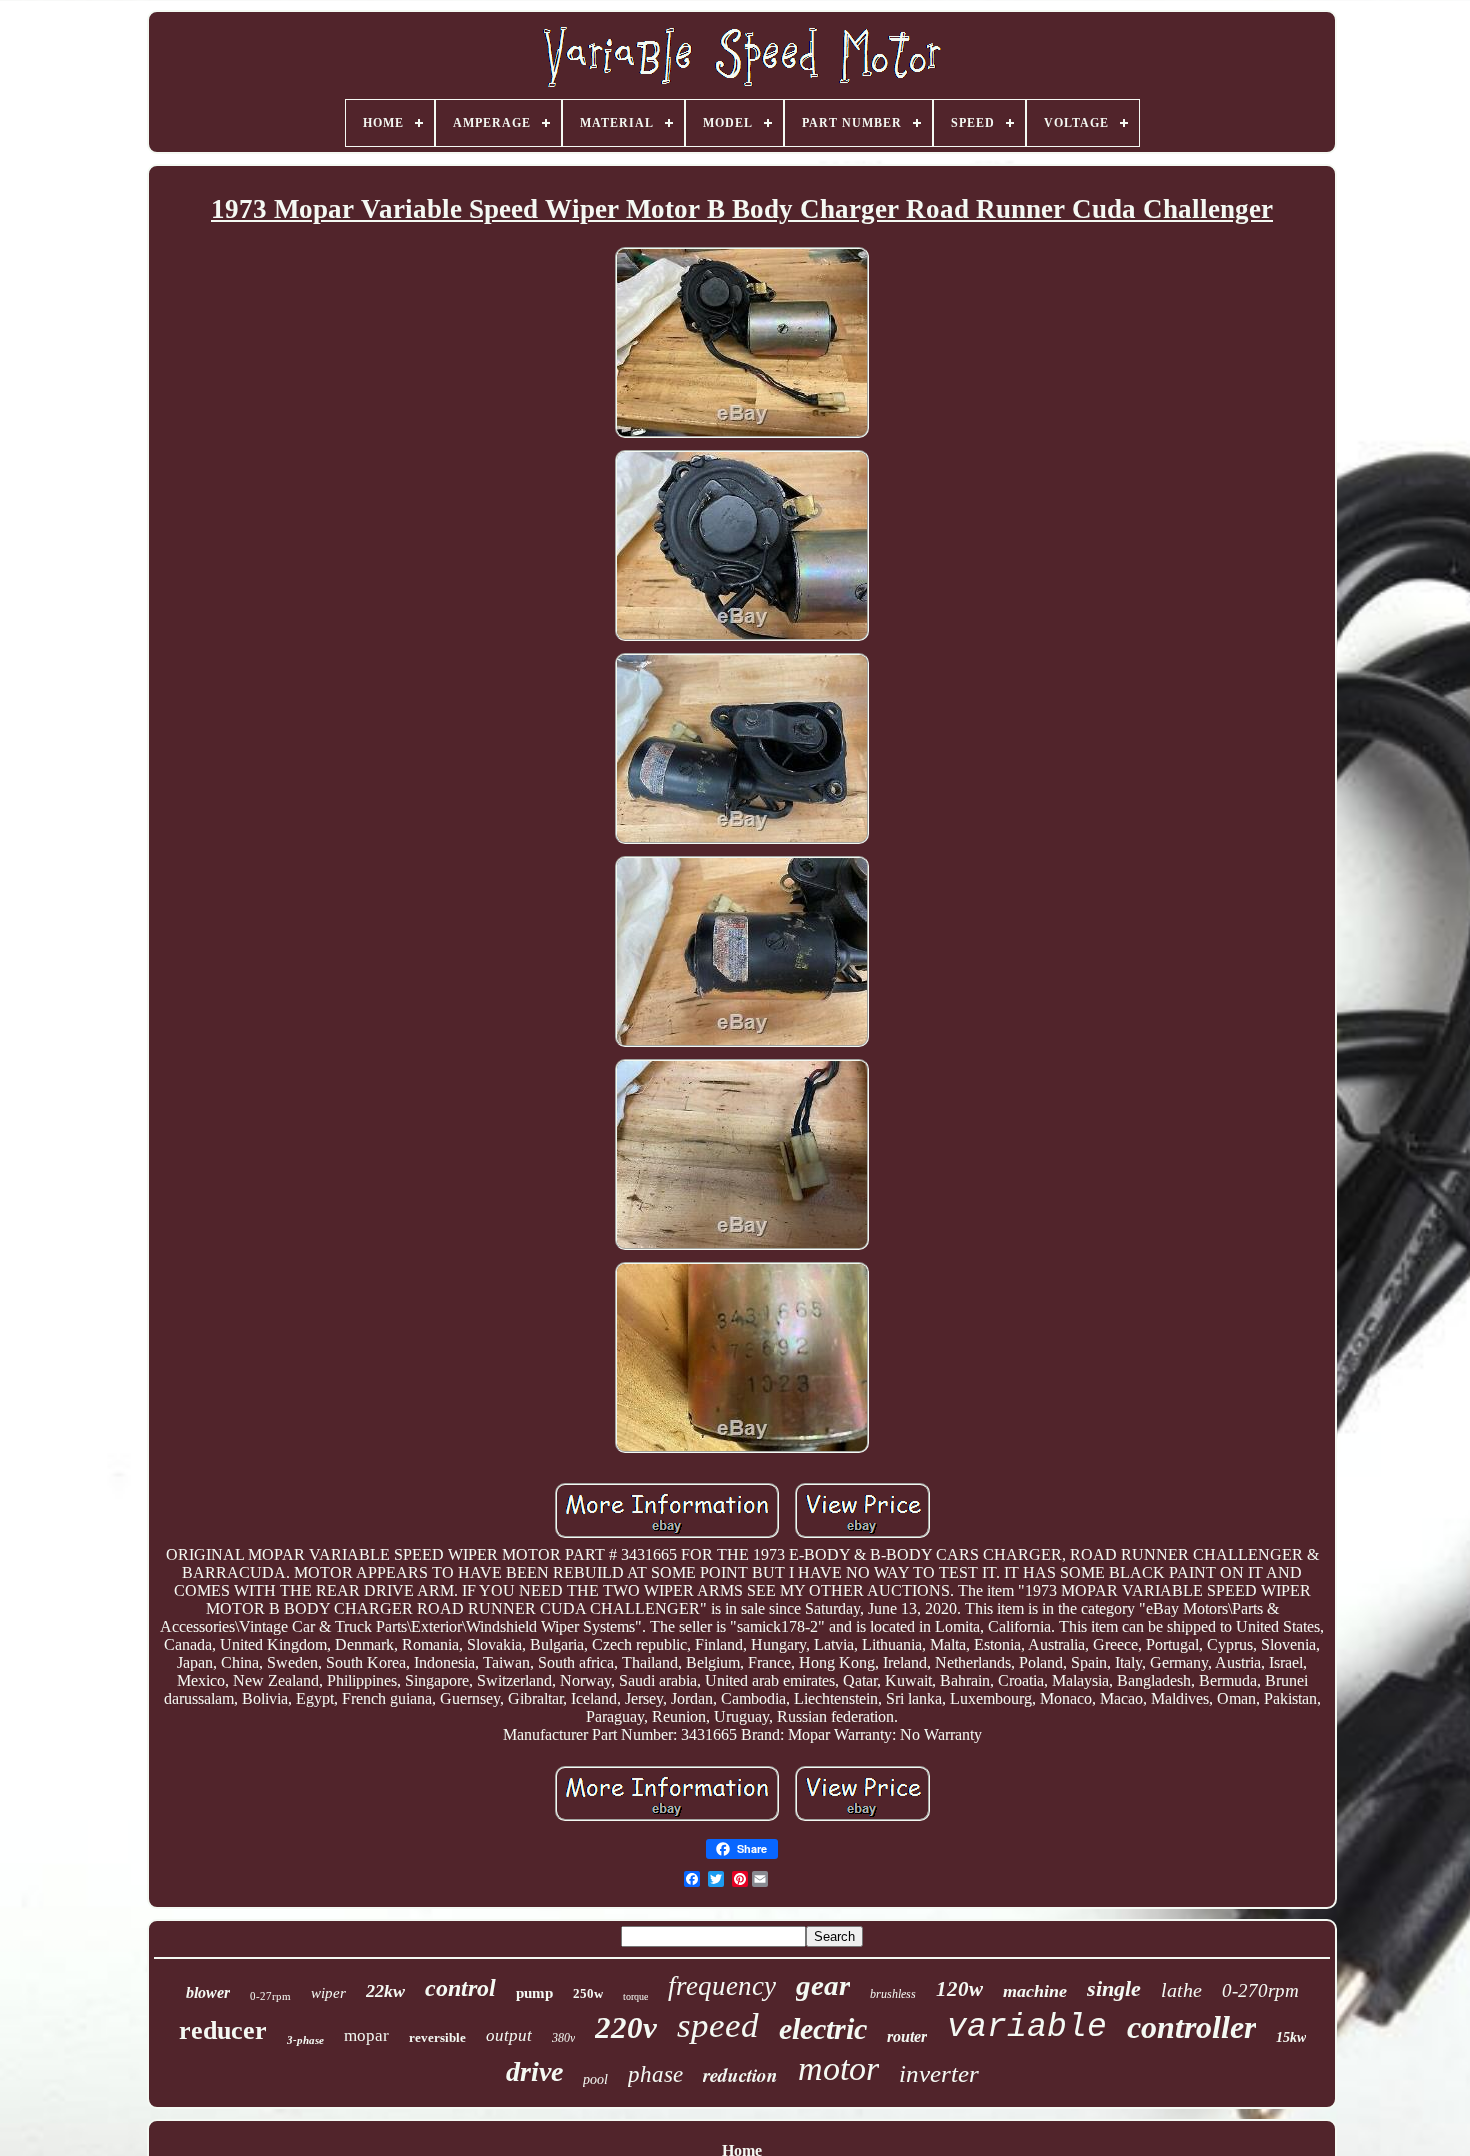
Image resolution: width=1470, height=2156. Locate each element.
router (907, 2036)
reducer (223, 2030)
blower (208, 1992)
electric (823, 2028)
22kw (385, 1991)
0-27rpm (270, 1996)
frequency (722, 1986)
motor (838, 2068)
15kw (1291, 2037)
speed (718, 2025)
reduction (740, 2074)
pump (534, 1993)
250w (588, 1993)
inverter (939, 2073)
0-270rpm (1260, 1990)
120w (959, 1989)
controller (1191, 2027)
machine (1035, 1991)
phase (655, 2074)
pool (595, 2079)
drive (534, 2071)
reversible (437, 2037)
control (460, 1988)
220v (626, 2027)
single (1114, 1988)
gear (823, 1985)
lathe (1181, 1990)
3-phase (305, 2040)
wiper (328, 1993)
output (509, 2035)
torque (635, 1996)
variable (1027, 2027)
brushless (893, 1994)
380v (563, 2038)
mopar (366, 2035)
